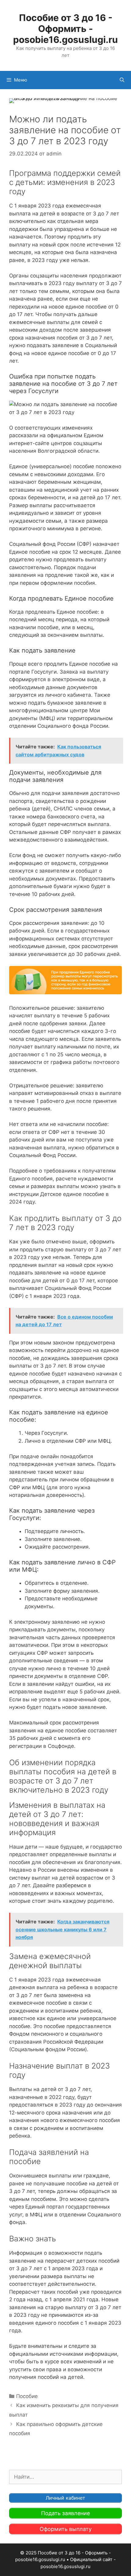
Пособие (27, 2396)
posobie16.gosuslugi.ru (65, 2566)
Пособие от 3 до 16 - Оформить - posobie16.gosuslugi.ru (65, 29)
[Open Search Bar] (122, 80)
